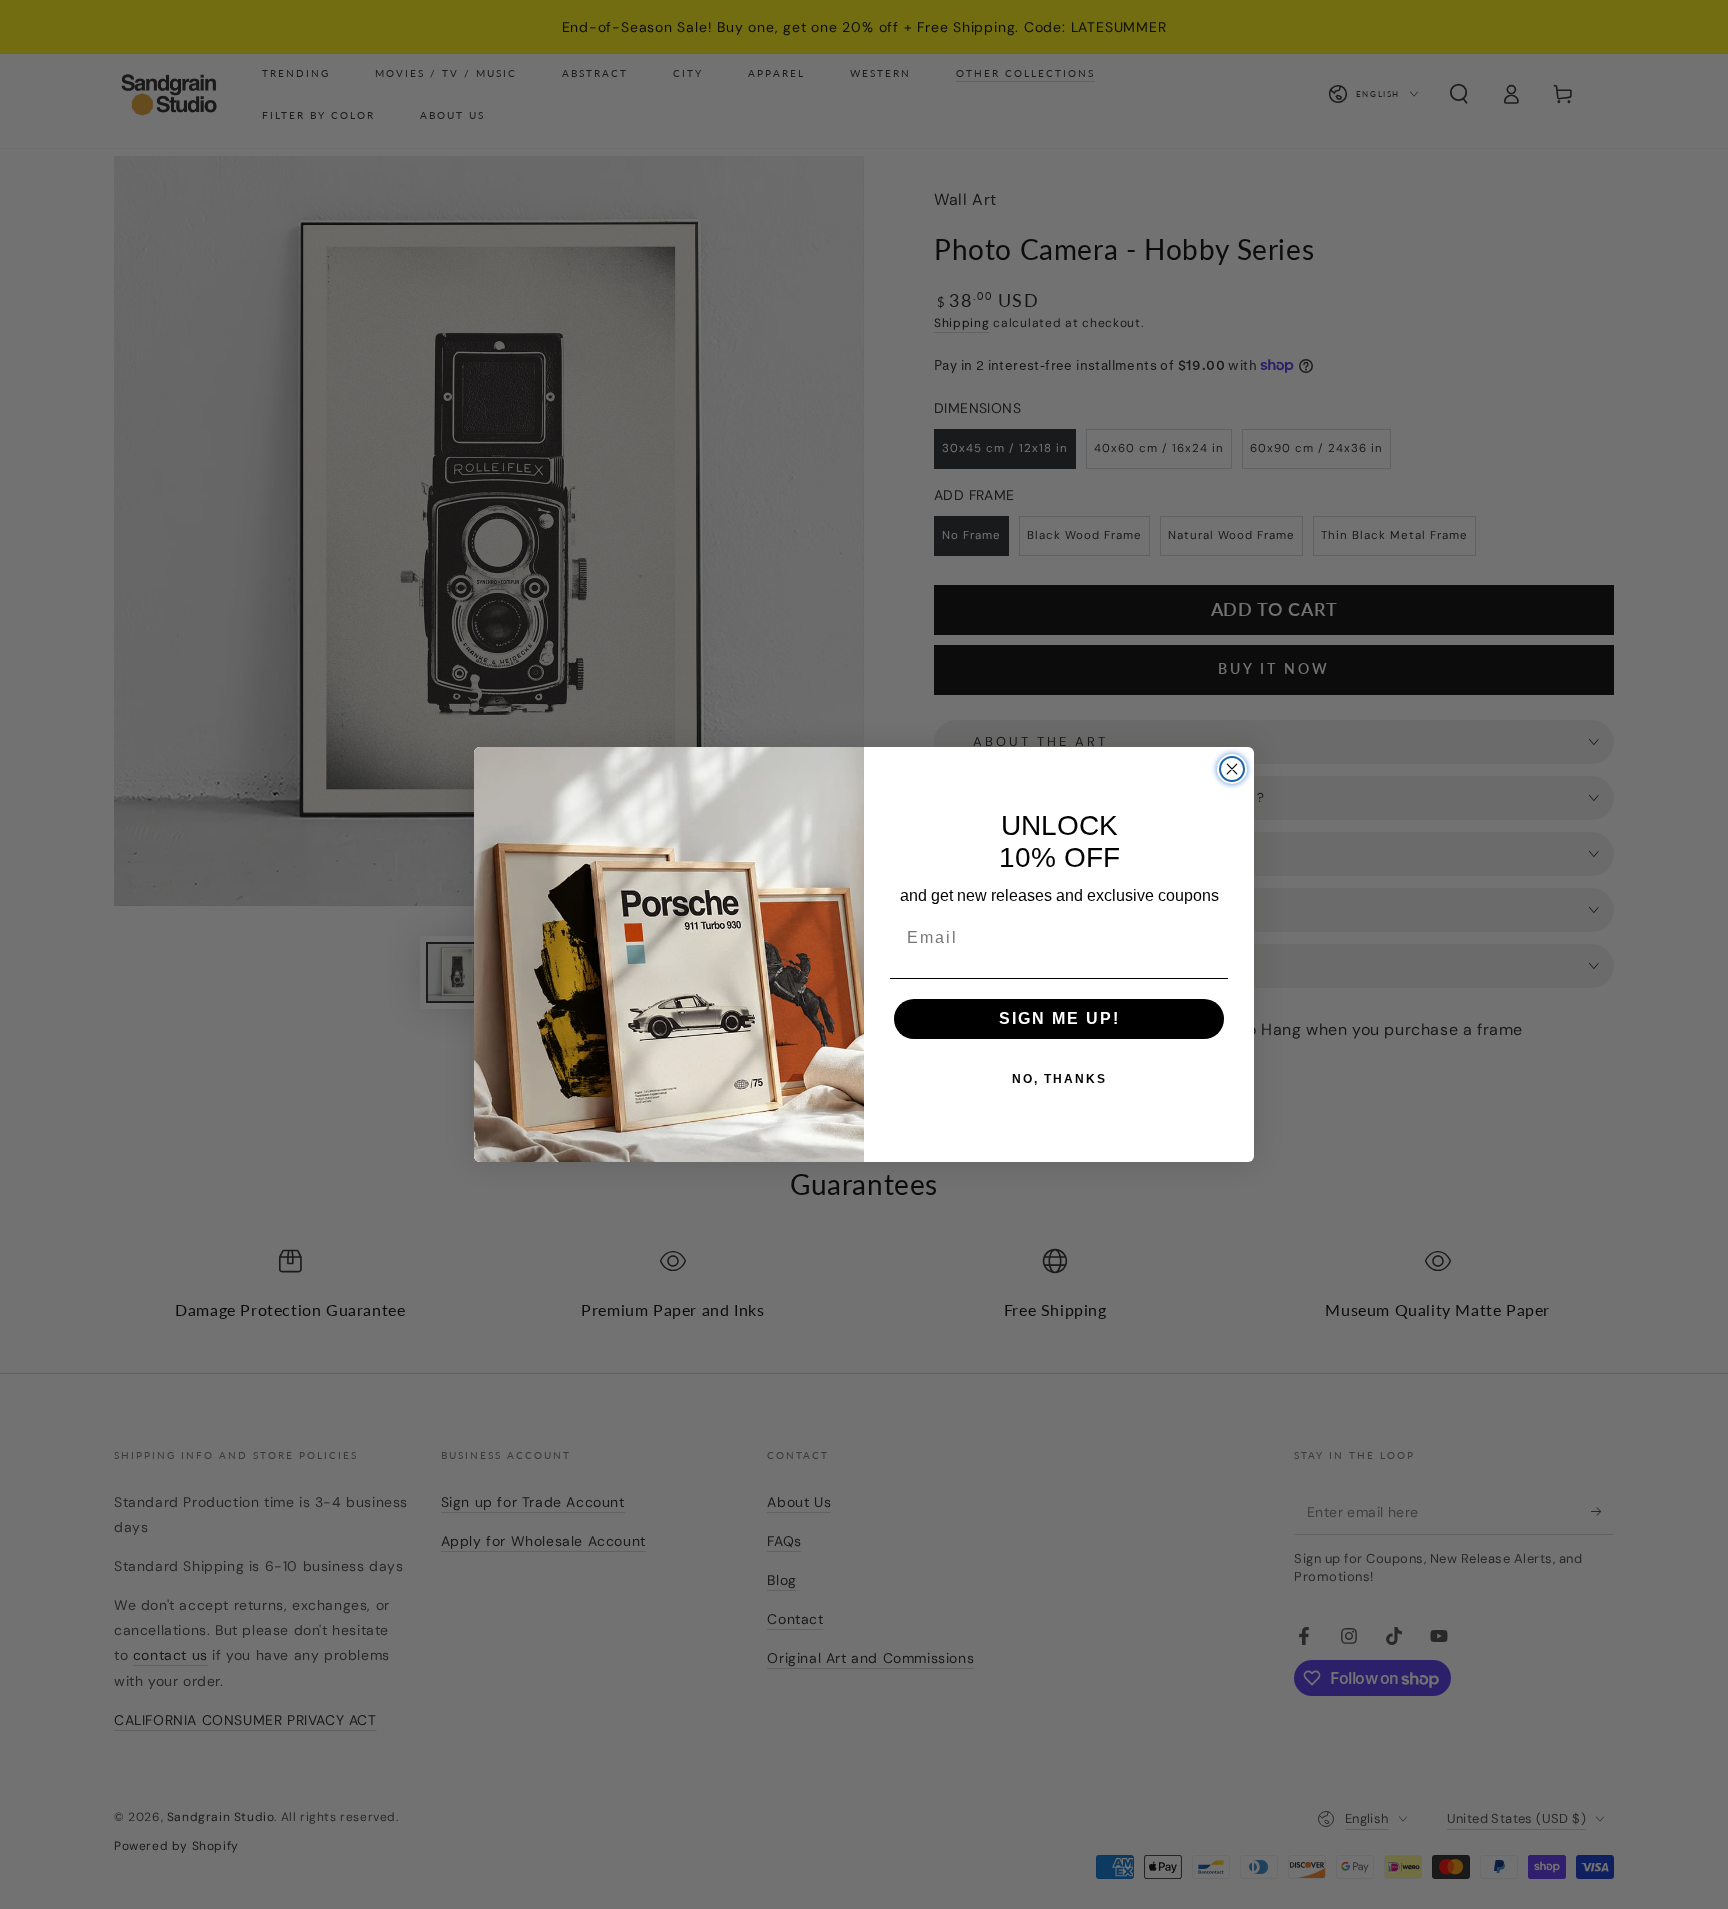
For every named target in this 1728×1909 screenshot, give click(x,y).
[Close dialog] (1232, 769)
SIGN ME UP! (1059, 1018)
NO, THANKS (1059, 1079)
